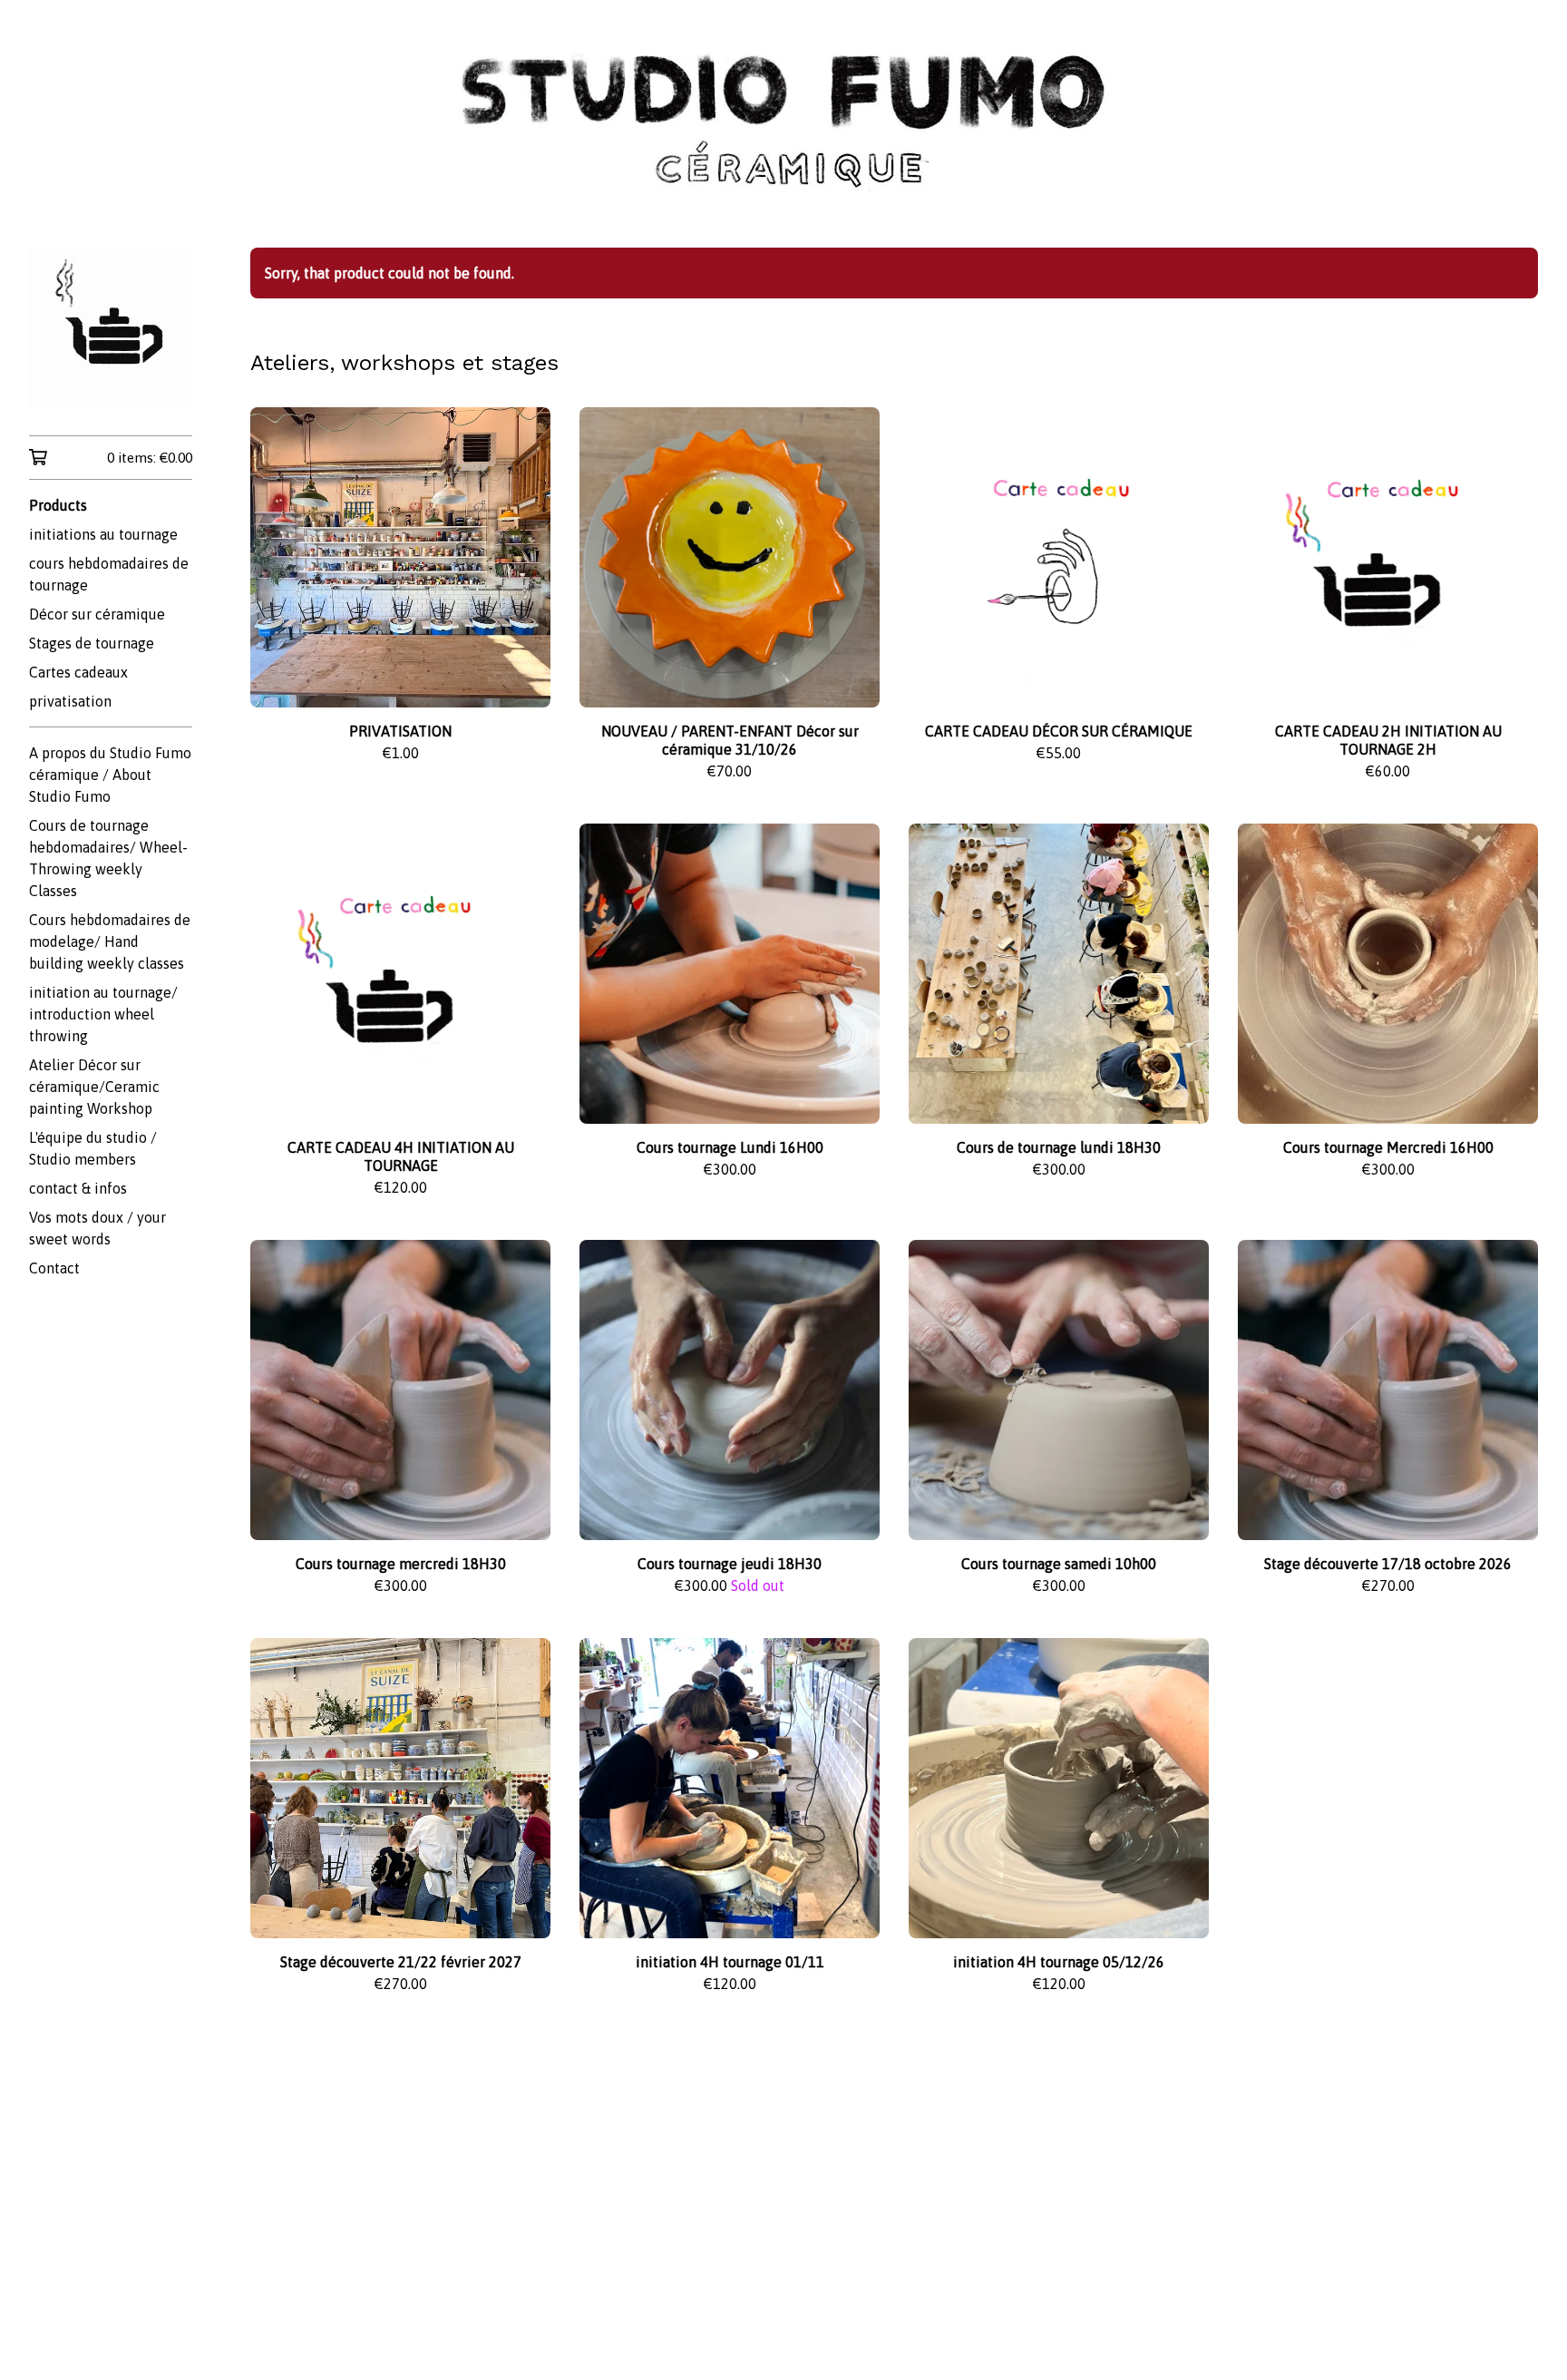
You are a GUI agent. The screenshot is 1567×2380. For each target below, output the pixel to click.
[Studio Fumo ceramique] (111, 327)
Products (58, 505)
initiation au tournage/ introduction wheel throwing (103, 1014)
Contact (54, 1268)
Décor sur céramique (97, 614)
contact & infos (78, 1188)
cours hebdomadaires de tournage (109, 574)
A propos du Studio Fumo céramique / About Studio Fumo (110, 775)
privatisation (70, 701)
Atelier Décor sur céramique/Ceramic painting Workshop (94, 1087)
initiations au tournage (103, 534)
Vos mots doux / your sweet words (97, 1228)
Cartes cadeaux (78, 672)
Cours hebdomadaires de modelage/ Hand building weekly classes (110, 941)
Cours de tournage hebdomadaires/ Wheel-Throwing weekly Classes (108, 858)
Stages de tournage (92, 643)
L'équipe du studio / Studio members (93, 1148)
